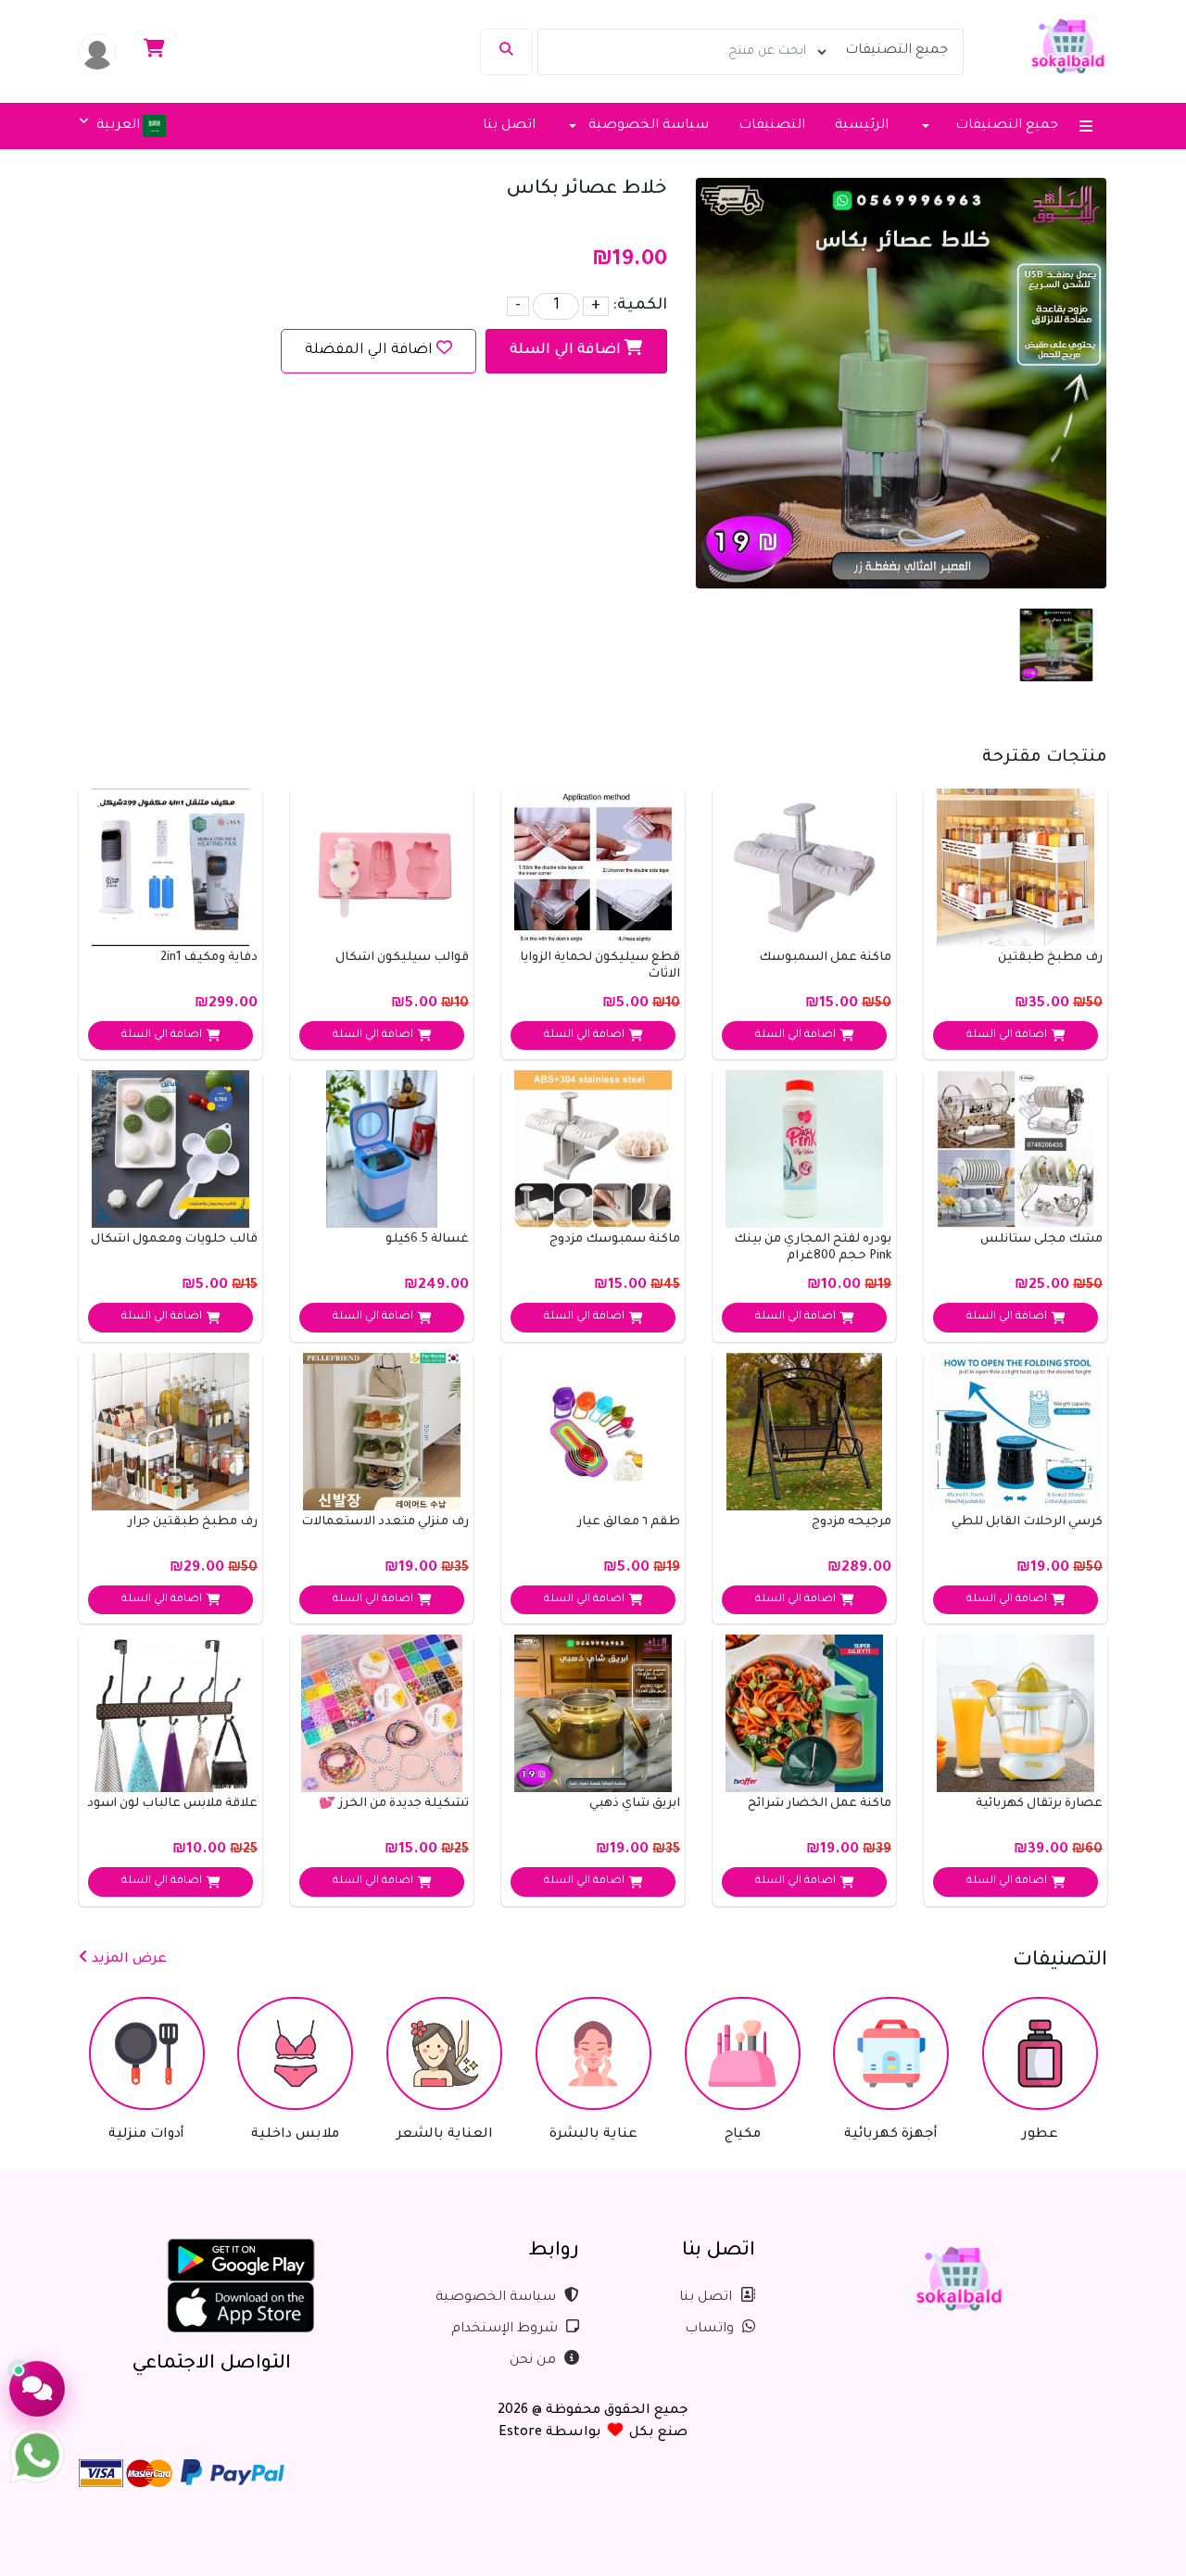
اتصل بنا (509, 126)
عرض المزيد (127, 1960)
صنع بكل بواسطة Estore (593, 2433)
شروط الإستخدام (506, 2330)
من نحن (535, 2361)
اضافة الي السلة (567, 351)
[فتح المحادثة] (37, 2389)
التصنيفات (772, 126)
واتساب (711, 2330)
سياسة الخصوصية (498, 2298)
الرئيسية (862, 126)
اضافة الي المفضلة (369, 351)
